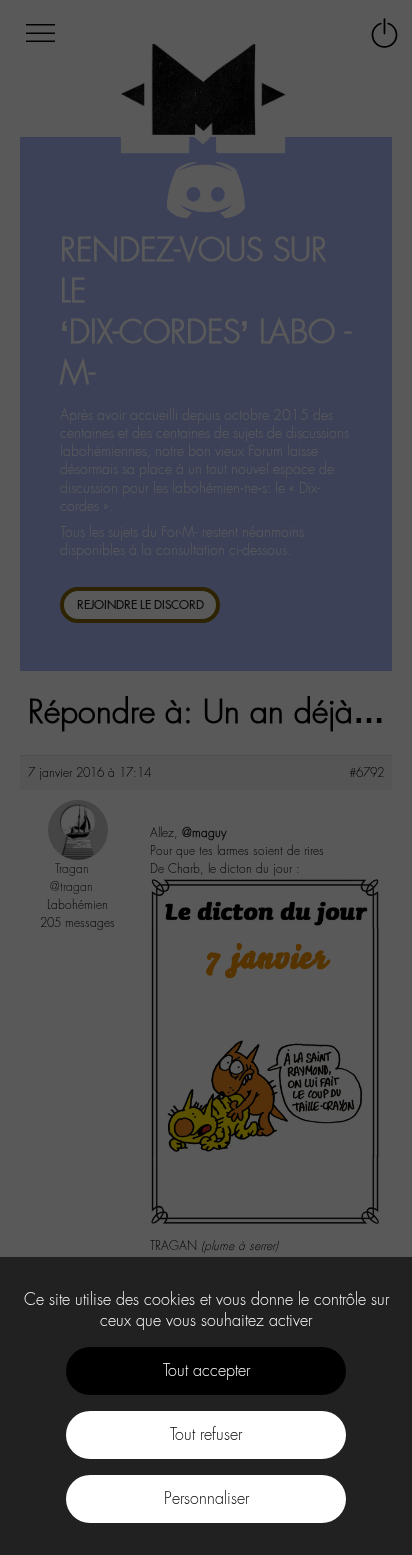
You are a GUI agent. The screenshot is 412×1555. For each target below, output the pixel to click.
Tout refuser (206, 1434)
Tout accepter (206, 1370)
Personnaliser (206, 1498)
